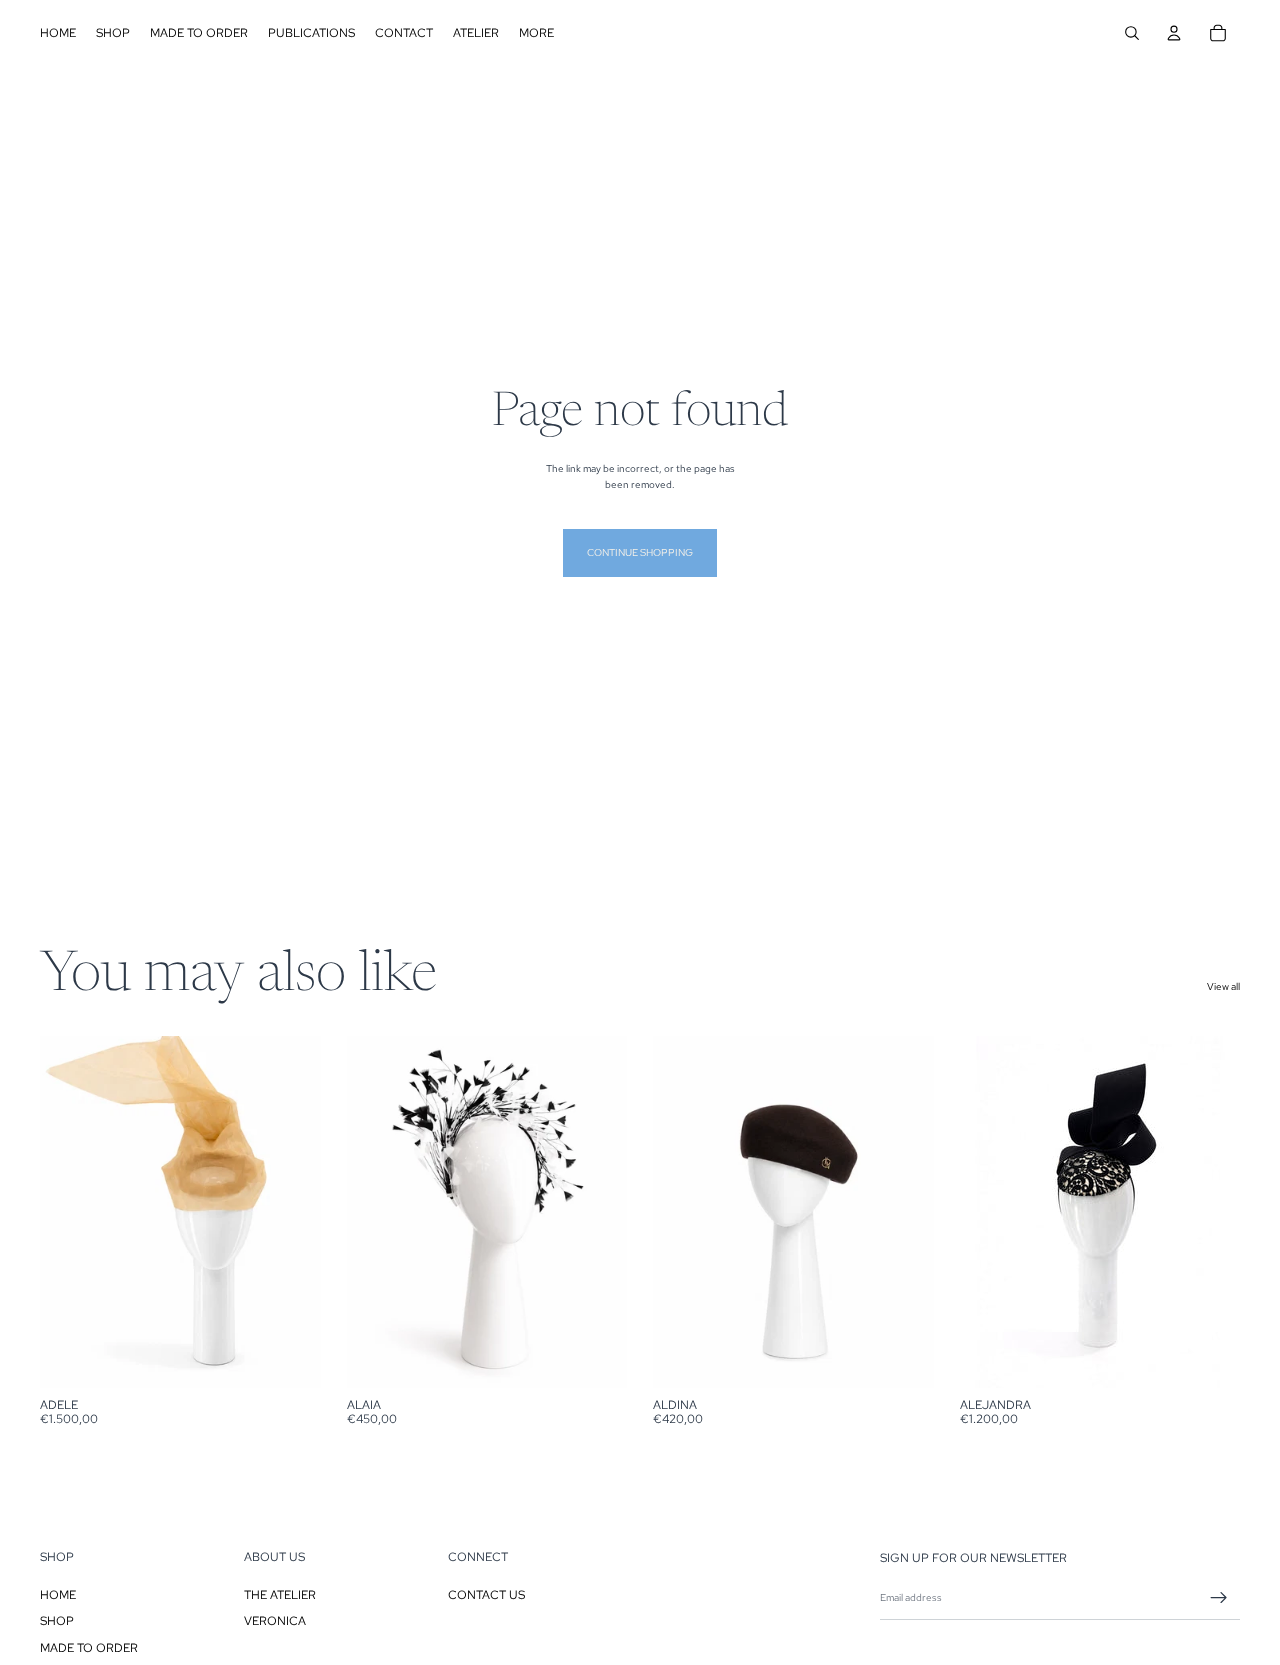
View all (1223, 986)
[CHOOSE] (290, 1357)
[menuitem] (536, 33)
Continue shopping (640, 552)
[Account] (1174, 33)
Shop (57, 1621)
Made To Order (89, 1647)
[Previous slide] (70, 1212)
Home (58, 1594)
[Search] (1132, 33)
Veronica (275, 1621)
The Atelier (280, 1594)
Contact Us (486, 1594)
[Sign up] (1219, 1598)
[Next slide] (291, 1212)
